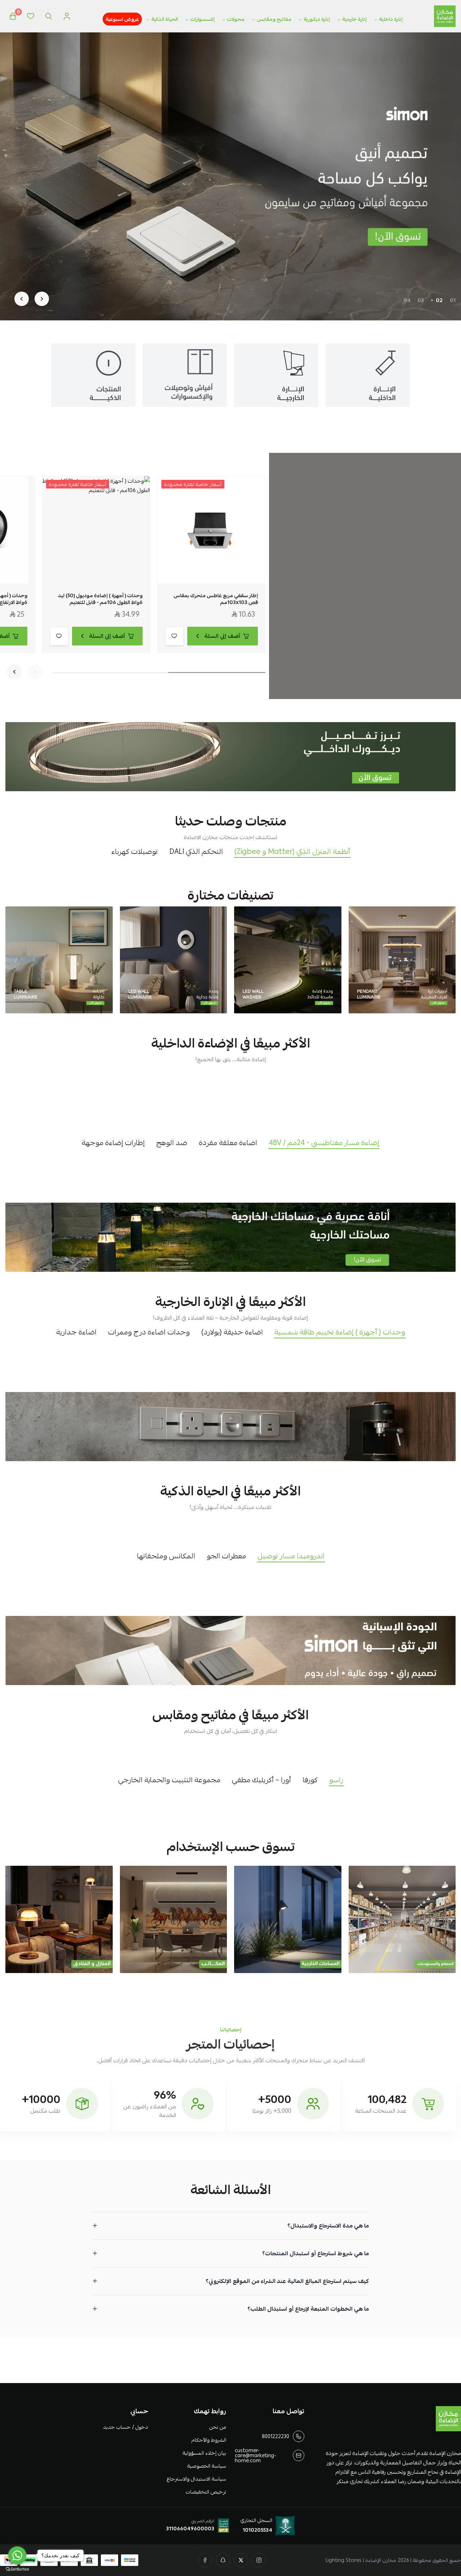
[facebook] (205, 2560)
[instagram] (259, 2560)
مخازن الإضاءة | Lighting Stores (361, 2560)
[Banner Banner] (230, 757)
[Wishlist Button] (31, 16)
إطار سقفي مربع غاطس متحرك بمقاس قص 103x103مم (216, 599)
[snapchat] (223, 2560)
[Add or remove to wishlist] (174, 636)
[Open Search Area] (49, 16)
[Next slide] (22, 299)
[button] (453, 300)
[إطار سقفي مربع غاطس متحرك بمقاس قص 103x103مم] (211, 530)
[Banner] (402, 960)
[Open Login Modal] (67, 16)
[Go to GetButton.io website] (17, 2569)
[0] (13, 16)
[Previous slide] (42, 299)
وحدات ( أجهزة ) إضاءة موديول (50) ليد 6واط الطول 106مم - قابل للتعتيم (100, 599)
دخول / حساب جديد (125, 2427)
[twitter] (241, 2560)
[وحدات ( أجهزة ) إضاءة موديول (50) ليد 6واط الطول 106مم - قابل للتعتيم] (96, 530)
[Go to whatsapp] (17, 2555)
